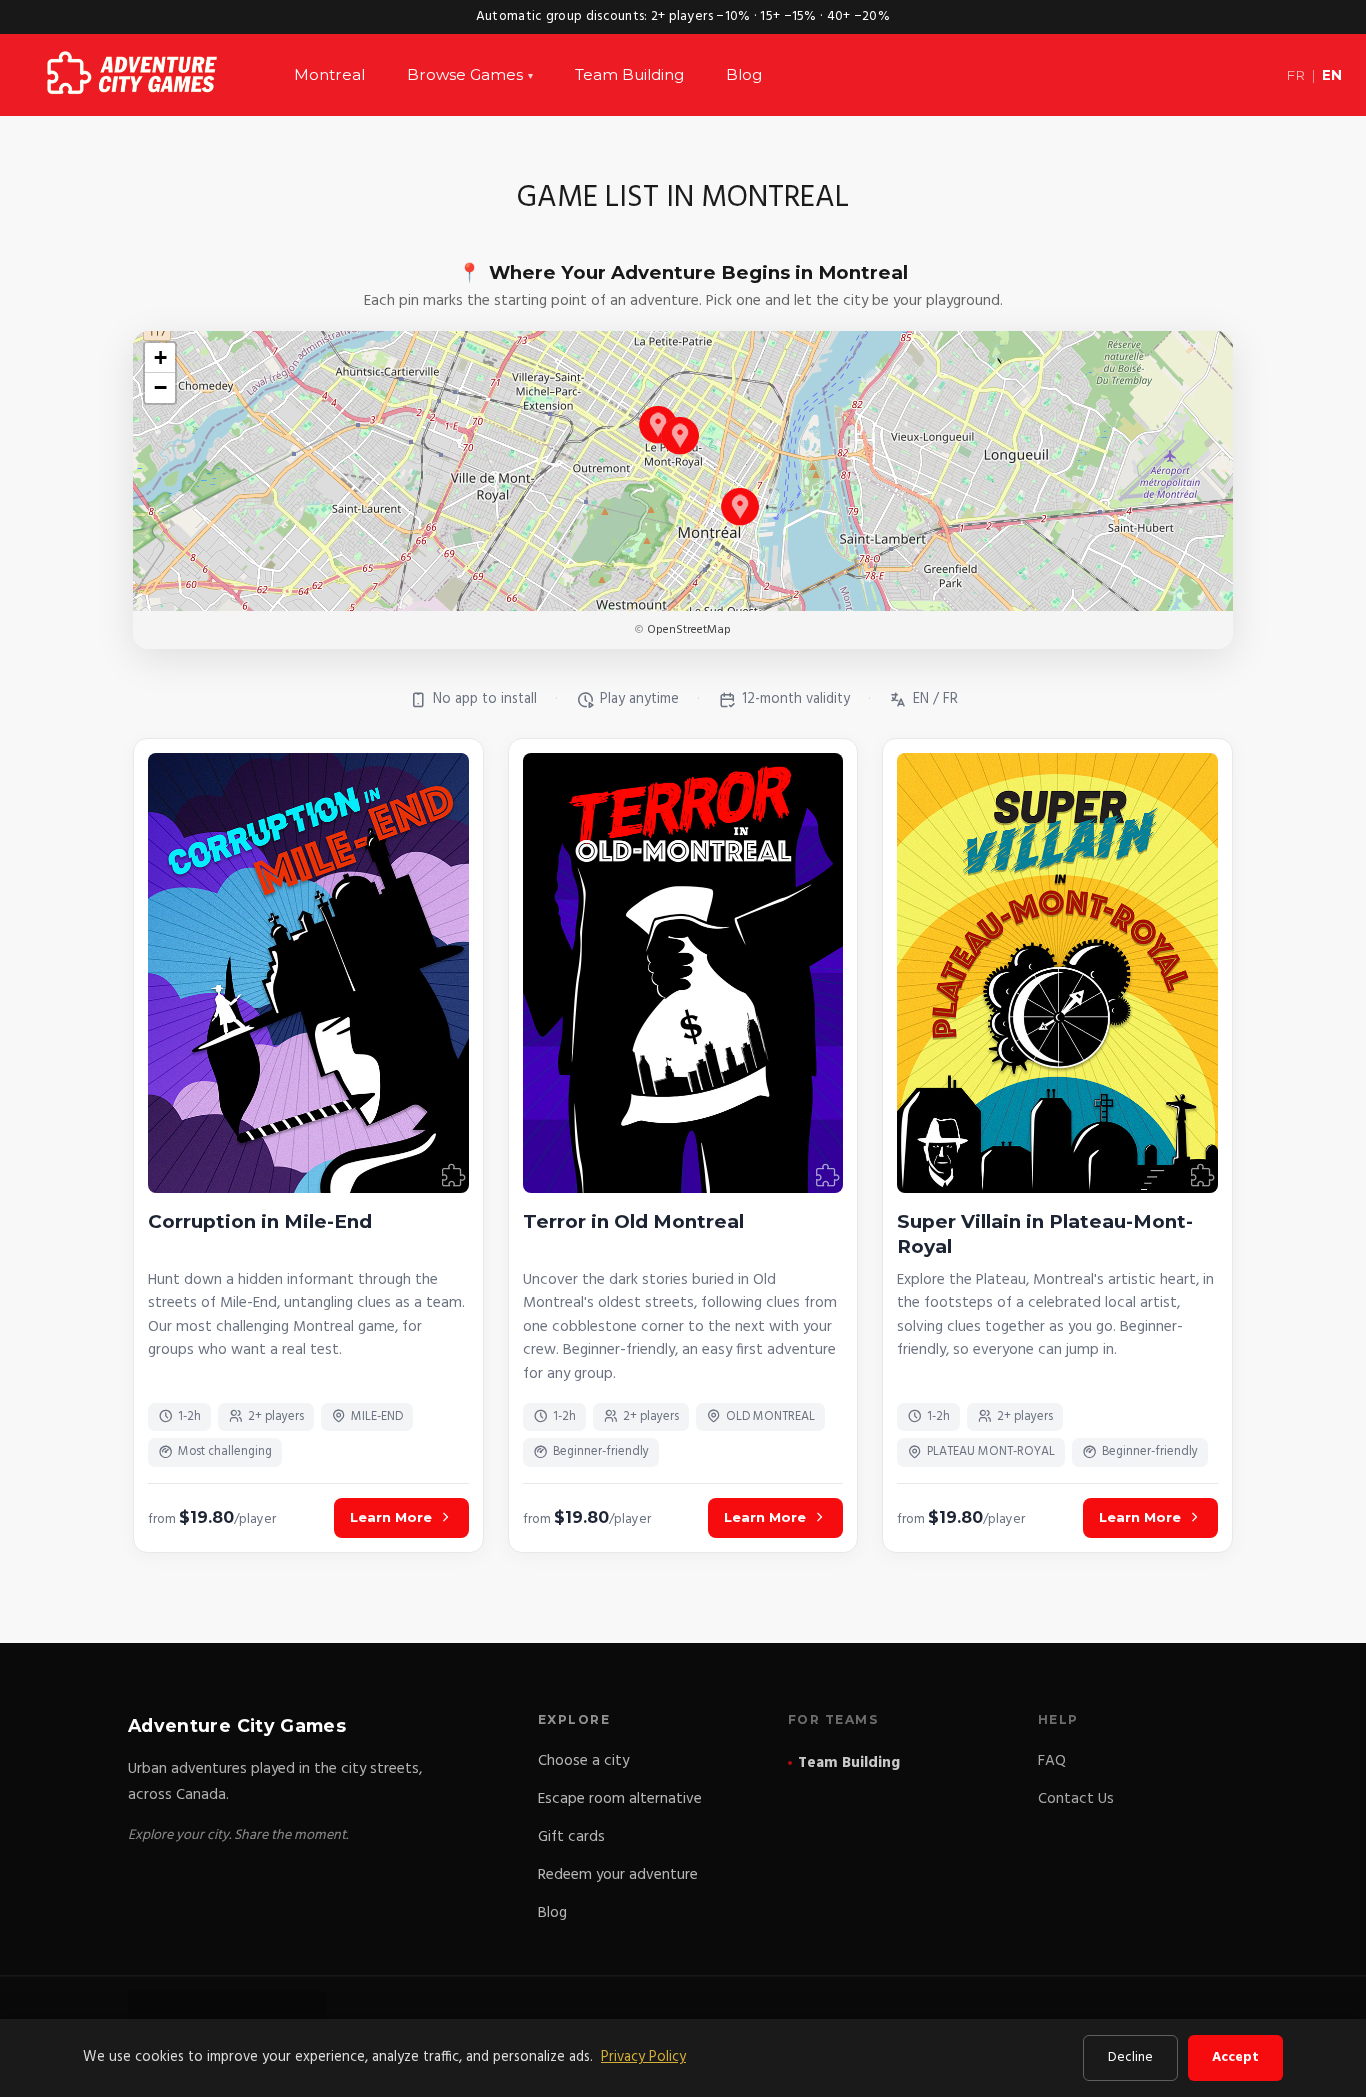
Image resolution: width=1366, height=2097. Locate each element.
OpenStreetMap (689, 630)
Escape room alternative (620, 1799)
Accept (1235, 2057)
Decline (1130, 2057)
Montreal (329, 74)
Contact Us (1076, 1799)
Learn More (391, 1517)
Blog (744, 74)
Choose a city (583, 1761)
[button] (658, 424)
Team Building (629, 74)
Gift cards (571, 1837)
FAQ (1052, 1761)
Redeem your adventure (618, 1875)
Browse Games (470, 74)
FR (1295, 75)
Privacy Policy (643, 2057)
